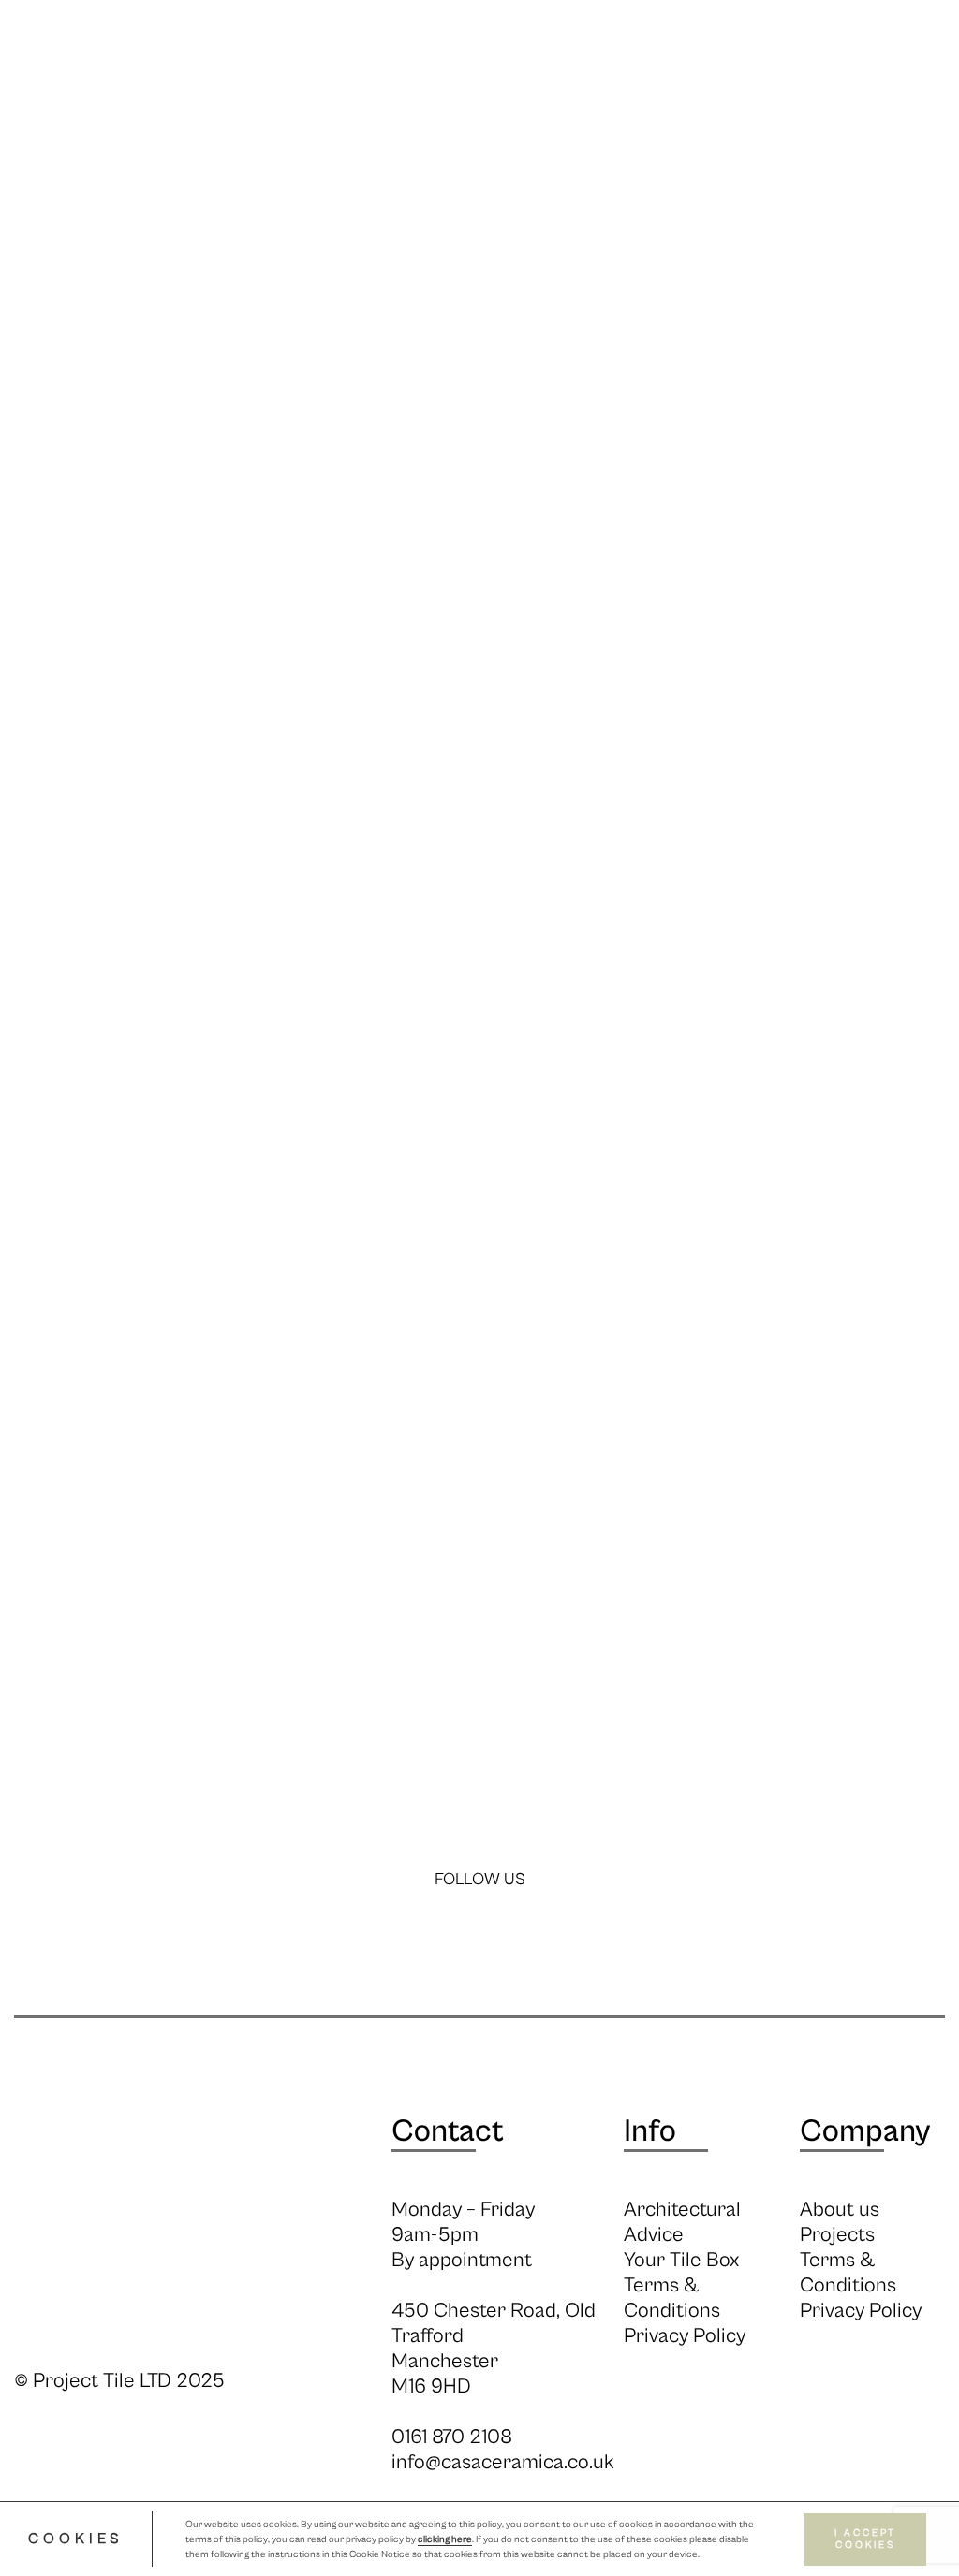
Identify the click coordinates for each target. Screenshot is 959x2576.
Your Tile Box (681, 2260)
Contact (448, 2131)
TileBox (915, 148)
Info (375, 148)
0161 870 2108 (452, 2437)
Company (865, 2131)
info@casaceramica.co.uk (503, 2462)
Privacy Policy (685, 2336)
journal (636, 148)
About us (840, 2210)
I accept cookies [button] (865, 2539)
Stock (433, 148)
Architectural (531, 148)
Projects (722, 148)
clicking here (445, 2539)
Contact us (821, 148)
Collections (294, 148)
